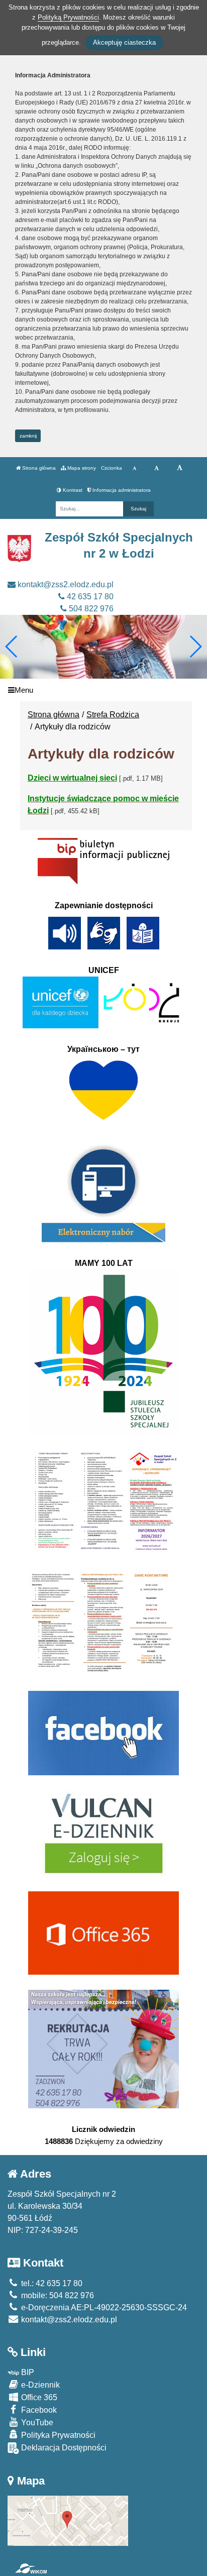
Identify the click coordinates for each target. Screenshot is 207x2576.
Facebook (38, 2410)
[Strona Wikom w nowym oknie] (31, 2568)
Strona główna (38, 468)
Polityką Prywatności (68, 17)
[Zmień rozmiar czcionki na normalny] (134, 468)
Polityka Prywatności (57, 2435)
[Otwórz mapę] (68, 2520)
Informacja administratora (121, 490)
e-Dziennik (39, 2385)
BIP (27, 2372)
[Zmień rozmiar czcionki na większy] (157, 468)
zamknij (28, 436)
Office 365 (38, 2397)
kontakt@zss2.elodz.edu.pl (65, 584)
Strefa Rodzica (113, 715)
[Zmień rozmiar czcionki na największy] (180, 468)
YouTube (36, 2423)
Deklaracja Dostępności (63, 2448)
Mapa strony (81, 468)
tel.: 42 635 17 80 (51, 2283)
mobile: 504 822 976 (57, 2295)
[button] (195, 647)
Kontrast (72, 490)
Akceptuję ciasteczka (124, 42)
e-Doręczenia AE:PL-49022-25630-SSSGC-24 (103, 2307)
